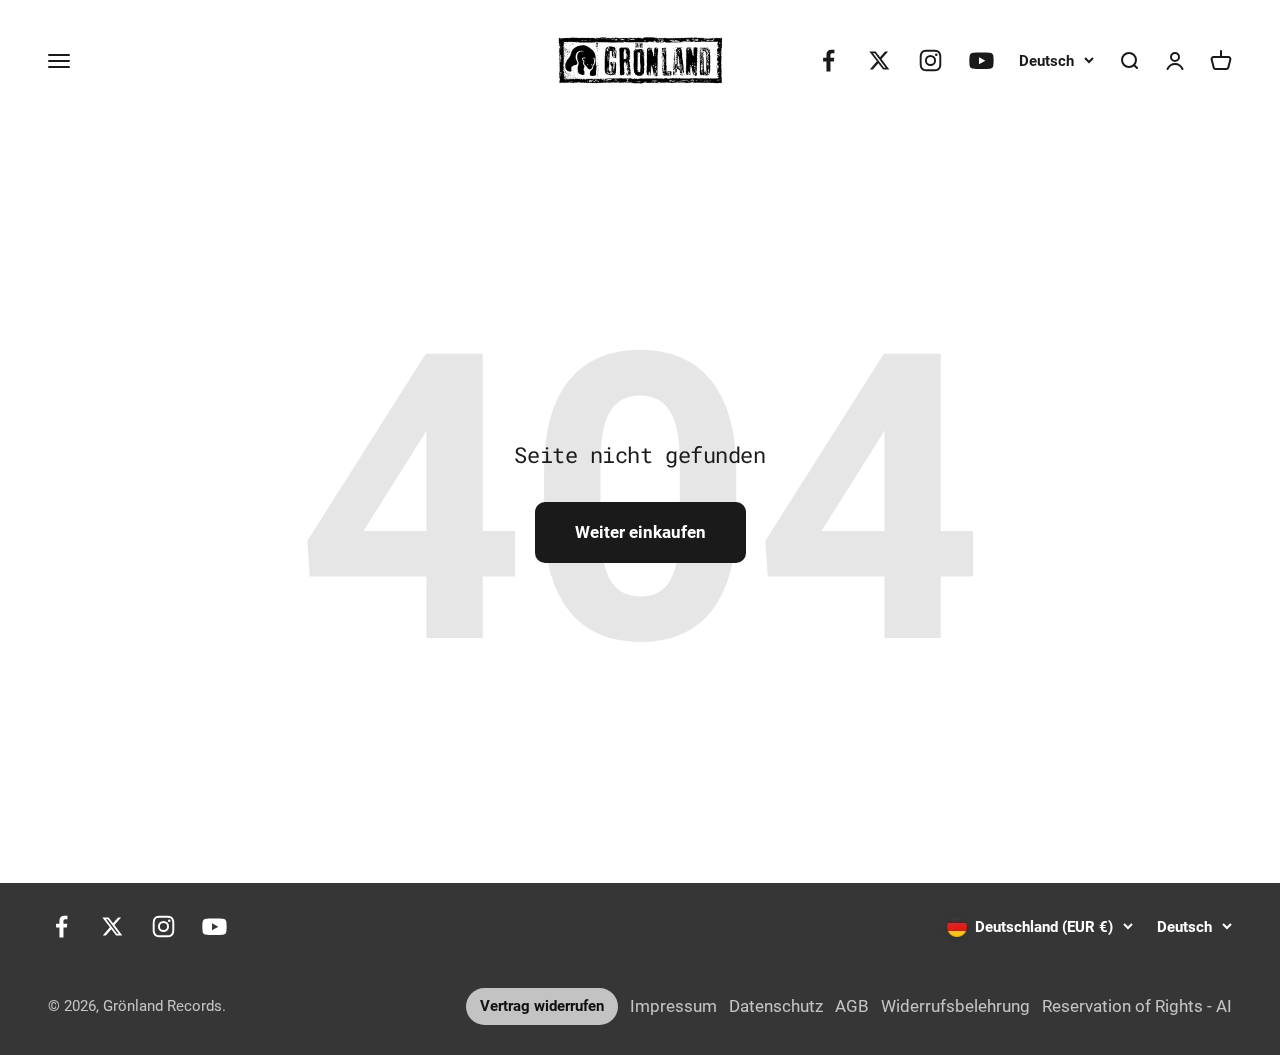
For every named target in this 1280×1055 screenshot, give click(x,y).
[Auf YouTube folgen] (981, 60)
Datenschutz (776, 1006)
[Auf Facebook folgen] (828, 60)
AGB (852, 1006)
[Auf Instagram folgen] (930, 60)
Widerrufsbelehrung (955, 1006)
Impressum (673, 1006)
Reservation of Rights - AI (1137, 1006)
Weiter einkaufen (640, 532)
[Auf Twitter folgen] (879, 60)
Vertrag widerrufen (542, 1006)
